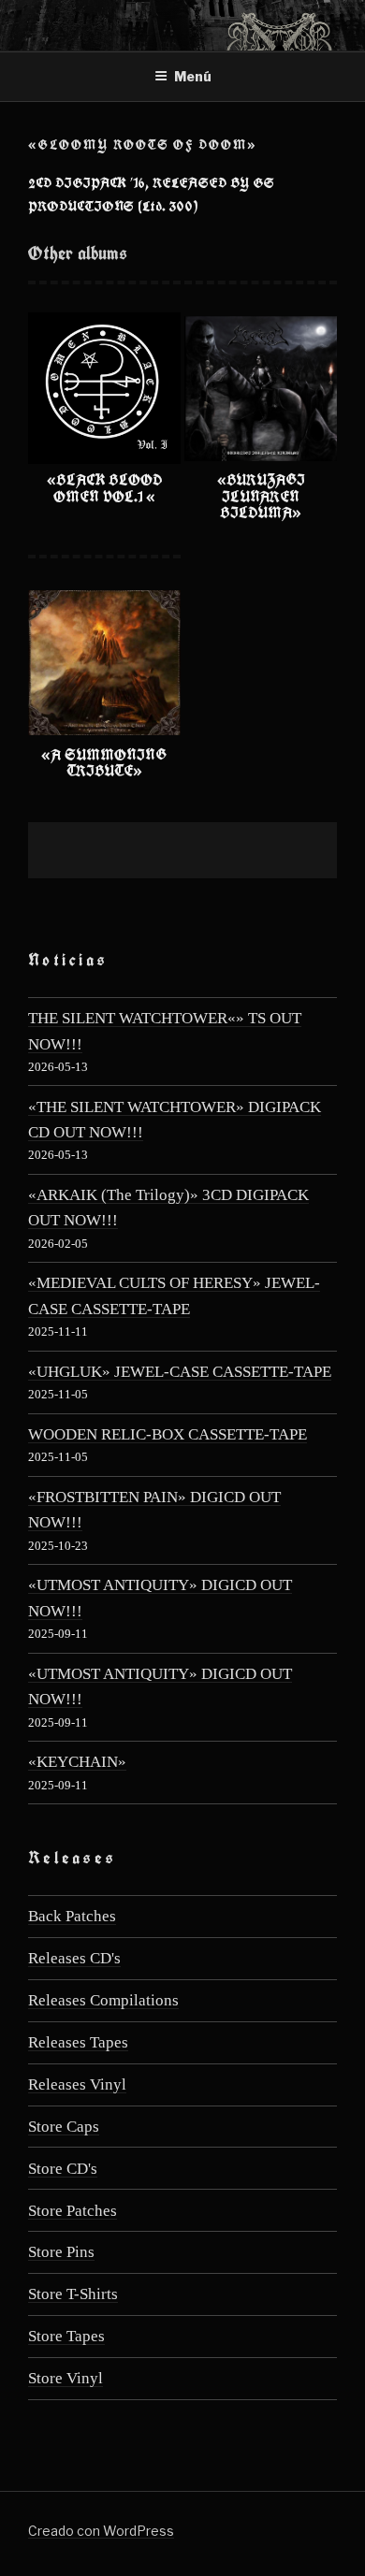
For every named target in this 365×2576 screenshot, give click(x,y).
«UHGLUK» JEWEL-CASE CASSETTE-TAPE (180, 1372)
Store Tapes (66, 2336)
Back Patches (72, 1916)
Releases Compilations (103, 2000)
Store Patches (73, 2211)
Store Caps (64, 2127)
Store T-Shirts (73, 2294)
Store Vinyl (66, 2378)
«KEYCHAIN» (77, 1762)
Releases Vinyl (77, 2084)
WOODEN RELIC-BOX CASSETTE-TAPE (168, 1434)
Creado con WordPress (101, 2531)
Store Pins (61, 2252)
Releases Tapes (78, 2042)
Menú (193, 76)
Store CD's (63, 2169)
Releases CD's (74, 1958)
